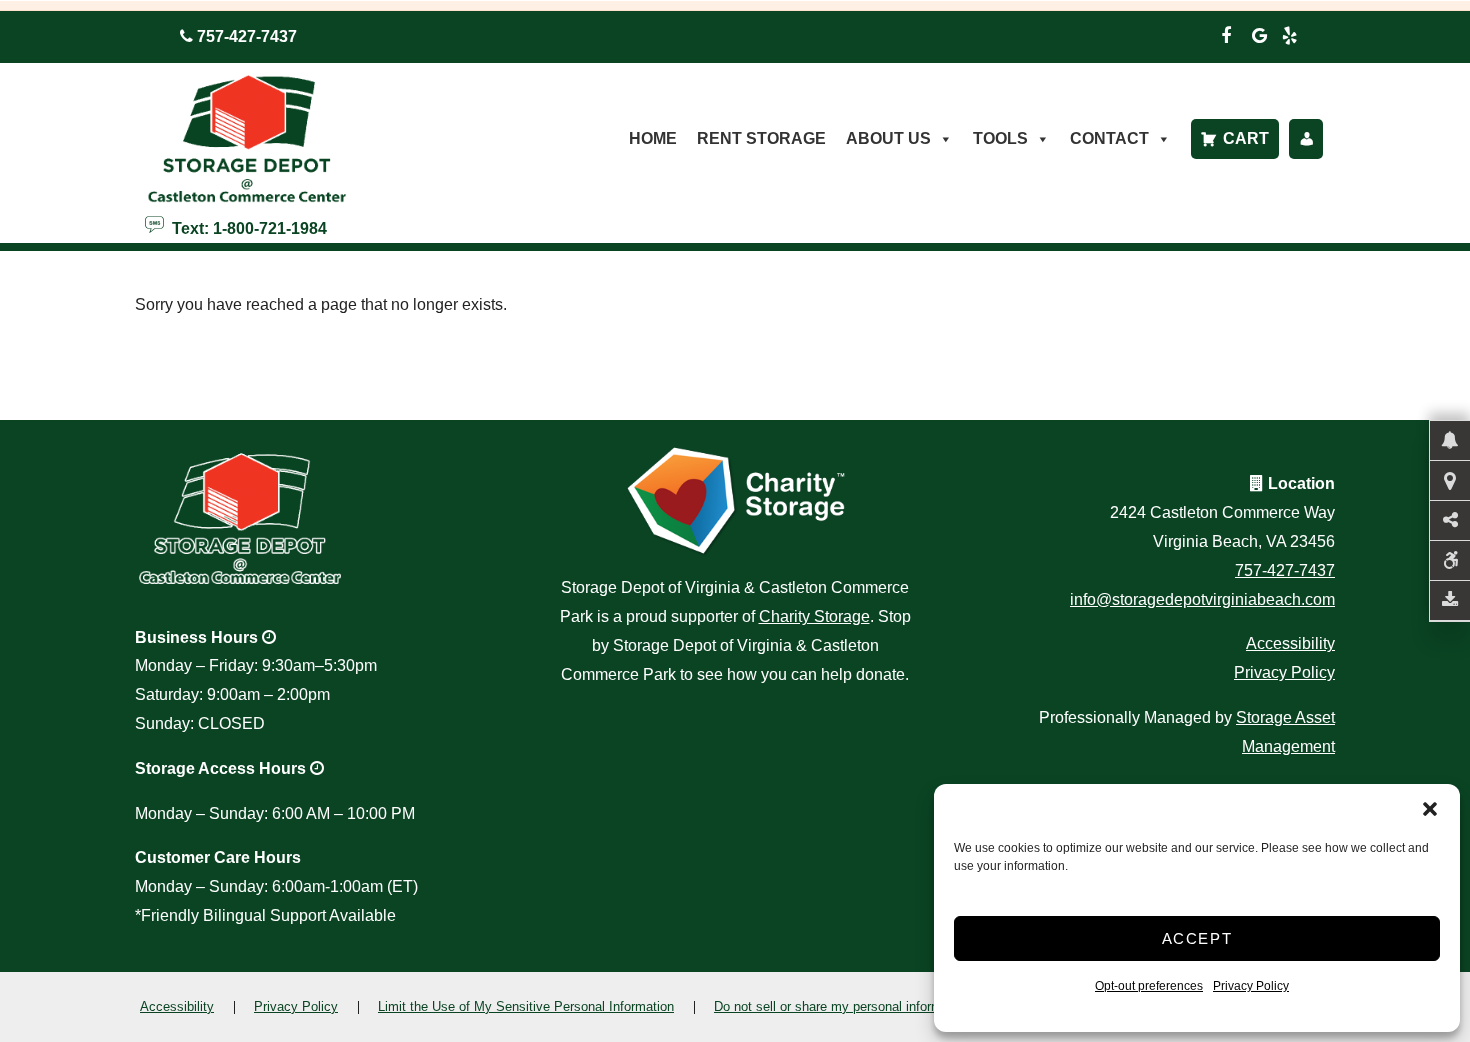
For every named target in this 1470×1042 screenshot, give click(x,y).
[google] (1260, 33)
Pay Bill (1306, 139)
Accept (1197, 938)
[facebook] (1226, 33)
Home (653, 138)
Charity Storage (814, 616)
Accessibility (1290, 643)
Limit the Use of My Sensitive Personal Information (526, 1006)
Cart (1246, 138)
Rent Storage (761, 138)
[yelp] (1290, 33)
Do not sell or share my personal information (842, 1006)
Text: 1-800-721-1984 (245, 227)
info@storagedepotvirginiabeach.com (1202, 599)
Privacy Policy (1251, 986)
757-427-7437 (1285, 570)
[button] (1430, 809)
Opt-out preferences (1149, 986)
